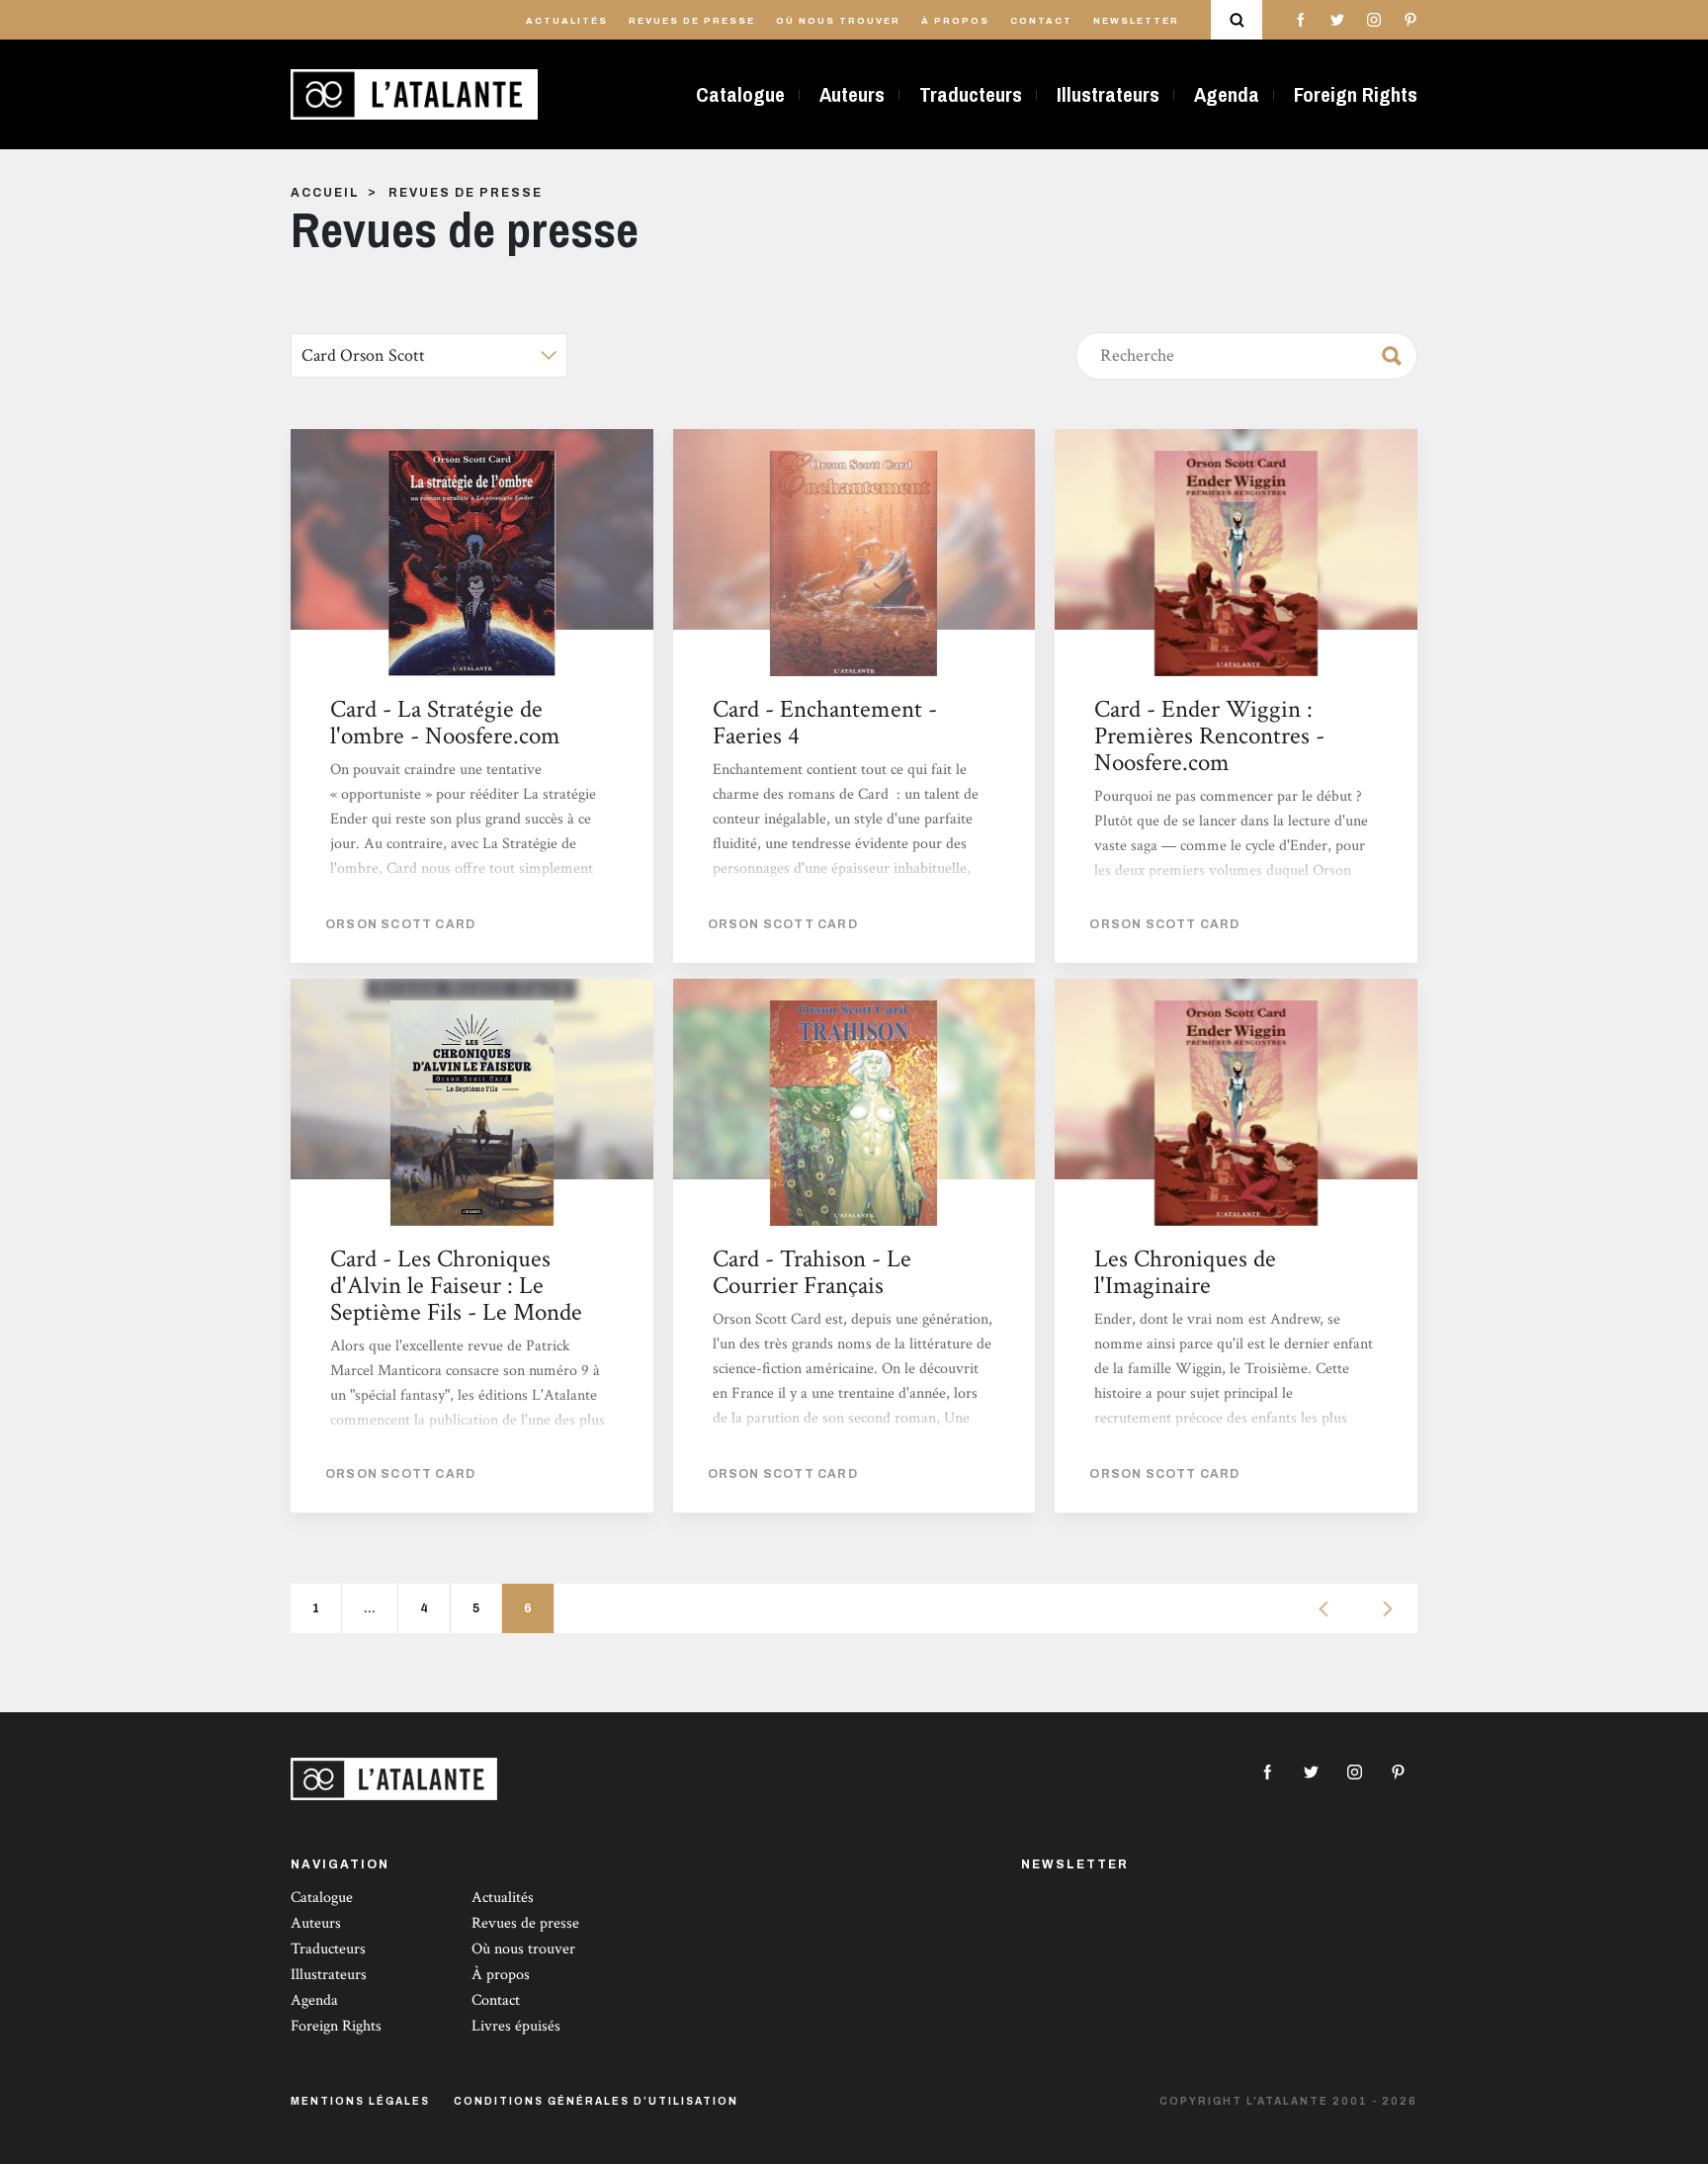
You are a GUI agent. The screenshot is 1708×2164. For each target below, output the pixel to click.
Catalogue (740, 94)
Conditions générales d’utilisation (596, 2101)
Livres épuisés (516, 2026)
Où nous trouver (838, 21)
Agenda (1227, 94)
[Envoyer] (1386, 352)
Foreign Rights (1356, 94)
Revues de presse (692, 21)
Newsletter (1136, 21)
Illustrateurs (1108, 94)
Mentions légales (360, 2101)
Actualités (567, 21)
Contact (1041, 21)
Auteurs (852, 94)
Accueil (325, 193)
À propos (955, 21)
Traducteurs (971, 94)
